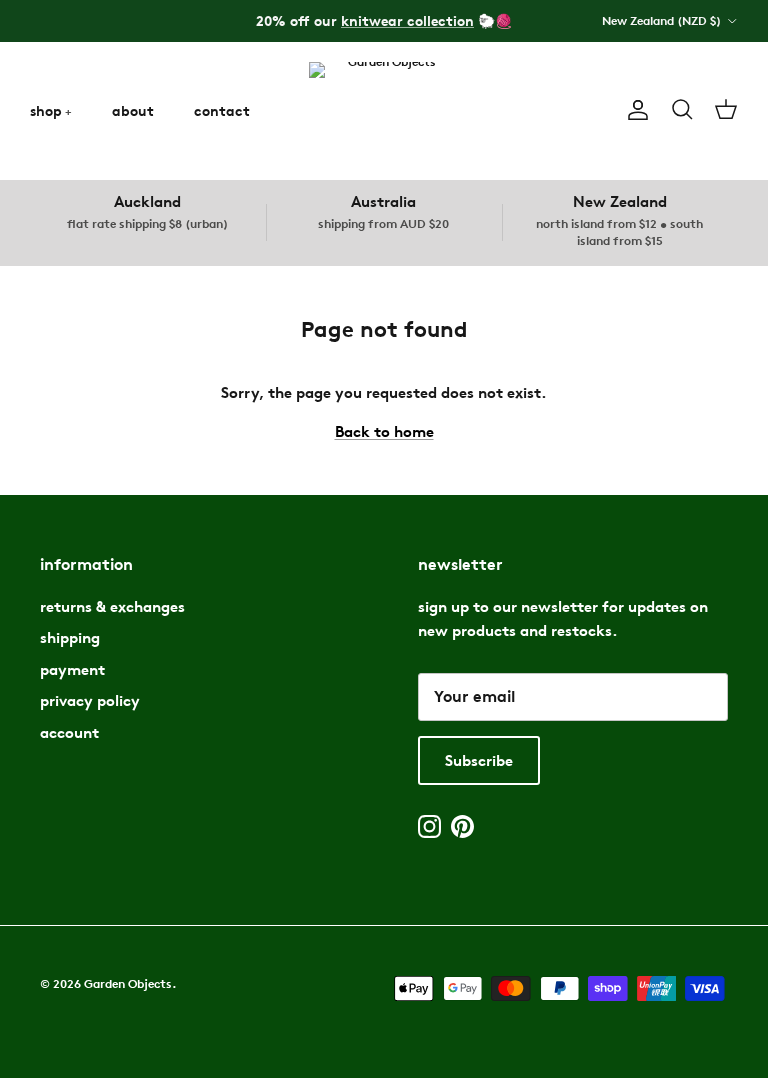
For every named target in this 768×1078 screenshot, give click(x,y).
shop (46, 110)
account (69, 732)
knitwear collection (407, 20)
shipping (70, 637)
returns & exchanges (112, 606)
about (133, 110)
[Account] (634, 110)
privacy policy (90, 700)
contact (222, 110)
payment (72, 669)
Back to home (384, 431)
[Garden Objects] (384, 110)
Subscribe (479, 760)
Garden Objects (128, 983)
